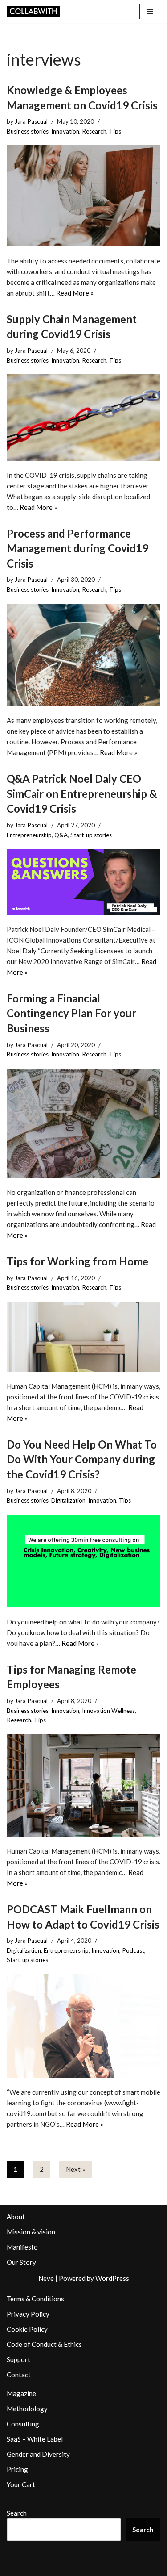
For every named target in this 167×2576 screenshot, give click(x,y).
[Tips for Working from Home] (83, 1337)
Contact (19, 2375)
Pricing (17, 2469)
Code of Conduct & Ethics (44, 2344)
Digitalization (68, 1500)
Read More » (75, 293)
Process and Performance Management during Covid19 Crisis (77, 548)
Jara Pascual (31, 121)
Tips (115, 131)
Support (18, 2359)
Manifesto (22, 2247)
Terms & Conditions (35, 2299)
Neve (46, 2278)
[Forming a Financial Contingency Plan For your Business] (83, 1123)
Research (94, 131)
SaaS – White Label (35, 2439)
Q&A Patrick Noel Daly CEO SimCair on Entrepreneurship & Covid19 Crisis (82, 793)
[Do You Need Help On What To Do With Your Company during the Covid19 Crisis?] (83, 1561)
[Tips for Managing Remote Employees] (83, 1785)
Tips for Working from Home (77, 1261)
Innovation (65, 131)
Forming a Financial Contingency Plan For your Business (71, 1013)
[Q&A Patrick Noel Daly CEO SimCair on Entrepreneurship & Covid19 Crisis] (83, 882)
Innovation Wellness (108, 1711)
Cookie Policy (27, 2329)
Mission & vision (31, 2232)
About (16, 2217)
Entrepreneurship (29, 835)
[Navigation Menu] (150, 12)
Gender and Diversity (38, 2454)
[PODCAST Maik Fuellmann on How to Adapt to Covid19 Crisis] (83, 2026)
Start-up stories (91, 835)
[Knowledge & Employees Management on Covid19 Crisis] (83, 196)
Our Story (21, 2262)
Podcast (133, 1950)
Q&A (61, 835)
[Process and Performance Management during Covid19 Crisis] (83, 655)
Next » (75, 2169)
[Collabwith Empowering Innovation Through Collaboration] (33, 12)
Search (17, 2513)
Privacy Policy (28, 2314)
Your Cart (21, 2484)
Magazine (21, 2393)
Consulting (23, 2424)
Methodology (27, 2409)
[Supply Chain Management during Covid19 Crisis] (83, 417)
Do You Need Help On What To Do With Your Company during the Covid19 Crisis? (82, 1459)
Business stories (28, 131)
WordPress (112, 2278)
